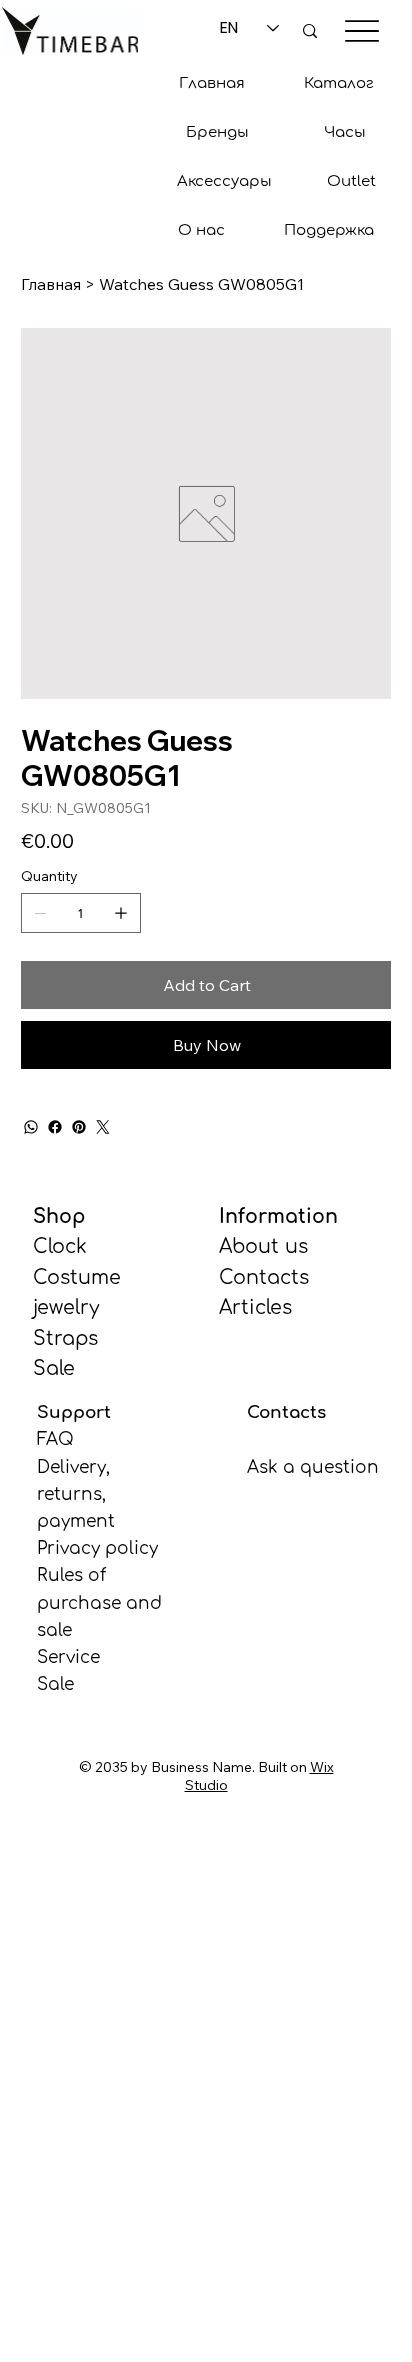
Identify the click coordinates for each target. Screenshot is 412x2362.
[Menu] (361, 30)
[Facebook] (55, 1127)
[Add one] (121, 913)
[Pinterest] (79, 1127)
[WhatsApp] (31, 1127)
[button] (218, 132)
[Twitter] (103, 1127)
